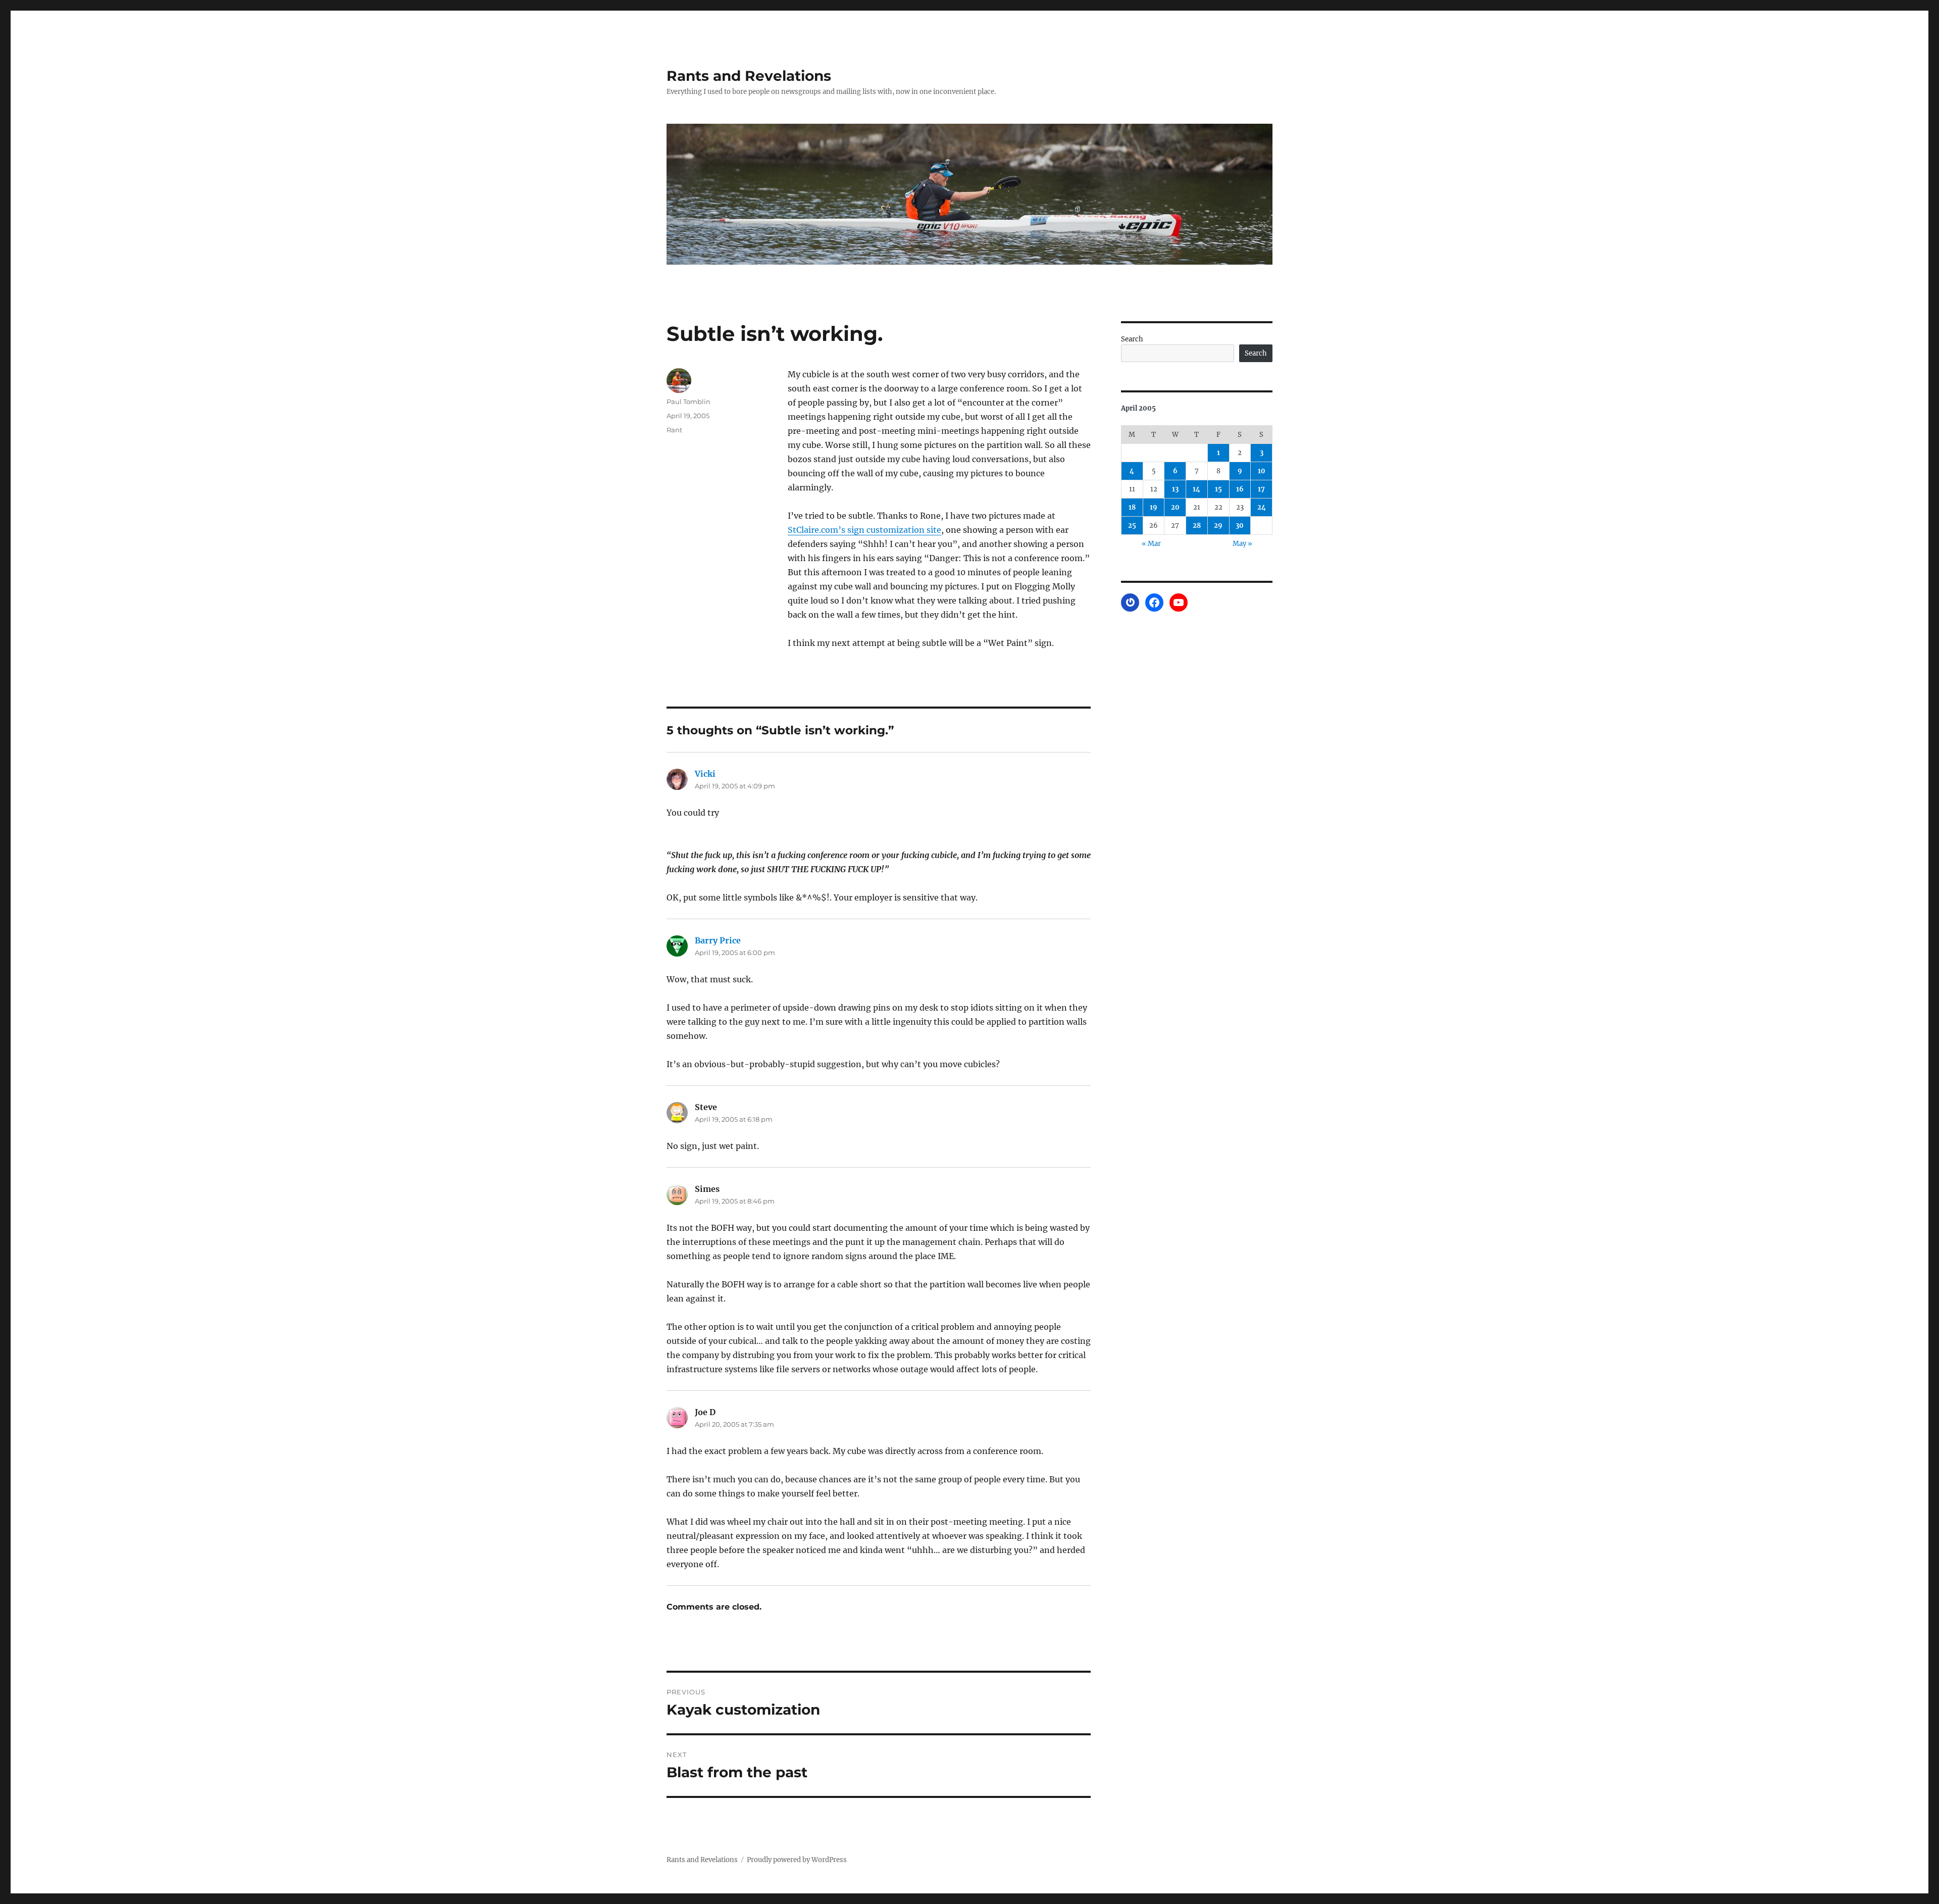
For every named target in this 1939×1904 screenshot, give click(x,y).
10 (1262, 471)
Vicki (705, 774)
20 (1175, 507)
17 (1261, 489)
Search (1132, 339)
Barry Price (718, 940)
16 (1240, 489)
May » (1242, 544)
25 (1132, 525)
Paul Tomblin (688, 402)
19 (1154, 507)
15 (1218, 489)
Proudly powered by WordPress (797, 1860)
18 (1132, 507)
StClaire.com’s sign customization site (864, 530)
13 (1175, 489)
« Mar (1151, 544)
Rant (674, 430)
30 (1240, 525)
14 (1196, 489)
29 (1218, 525)
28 (1197, 525)
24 (1262, 507)
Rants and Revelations (749, 76)
